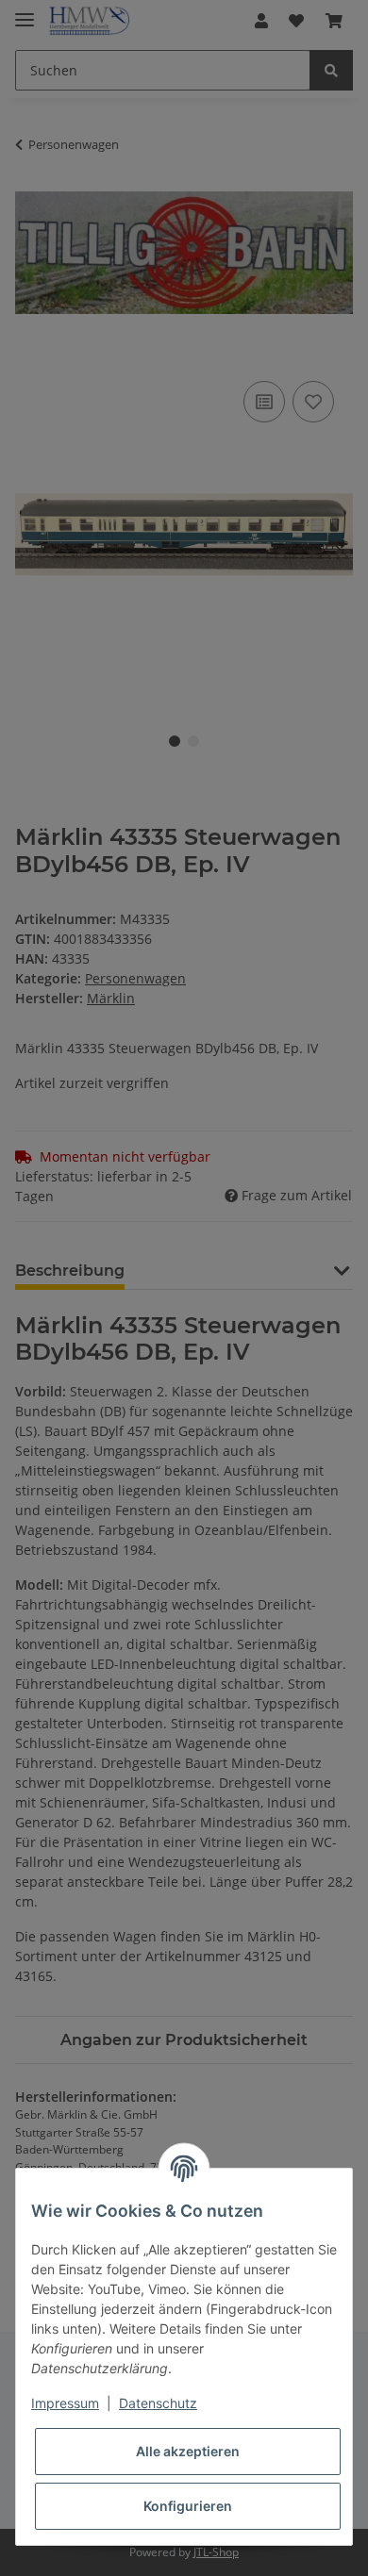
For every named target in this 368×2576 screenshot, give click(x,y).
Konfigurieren (188, 2506)
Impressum (65, 2403)
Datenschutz (158, 2403)
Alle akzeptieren (188, 2451)
